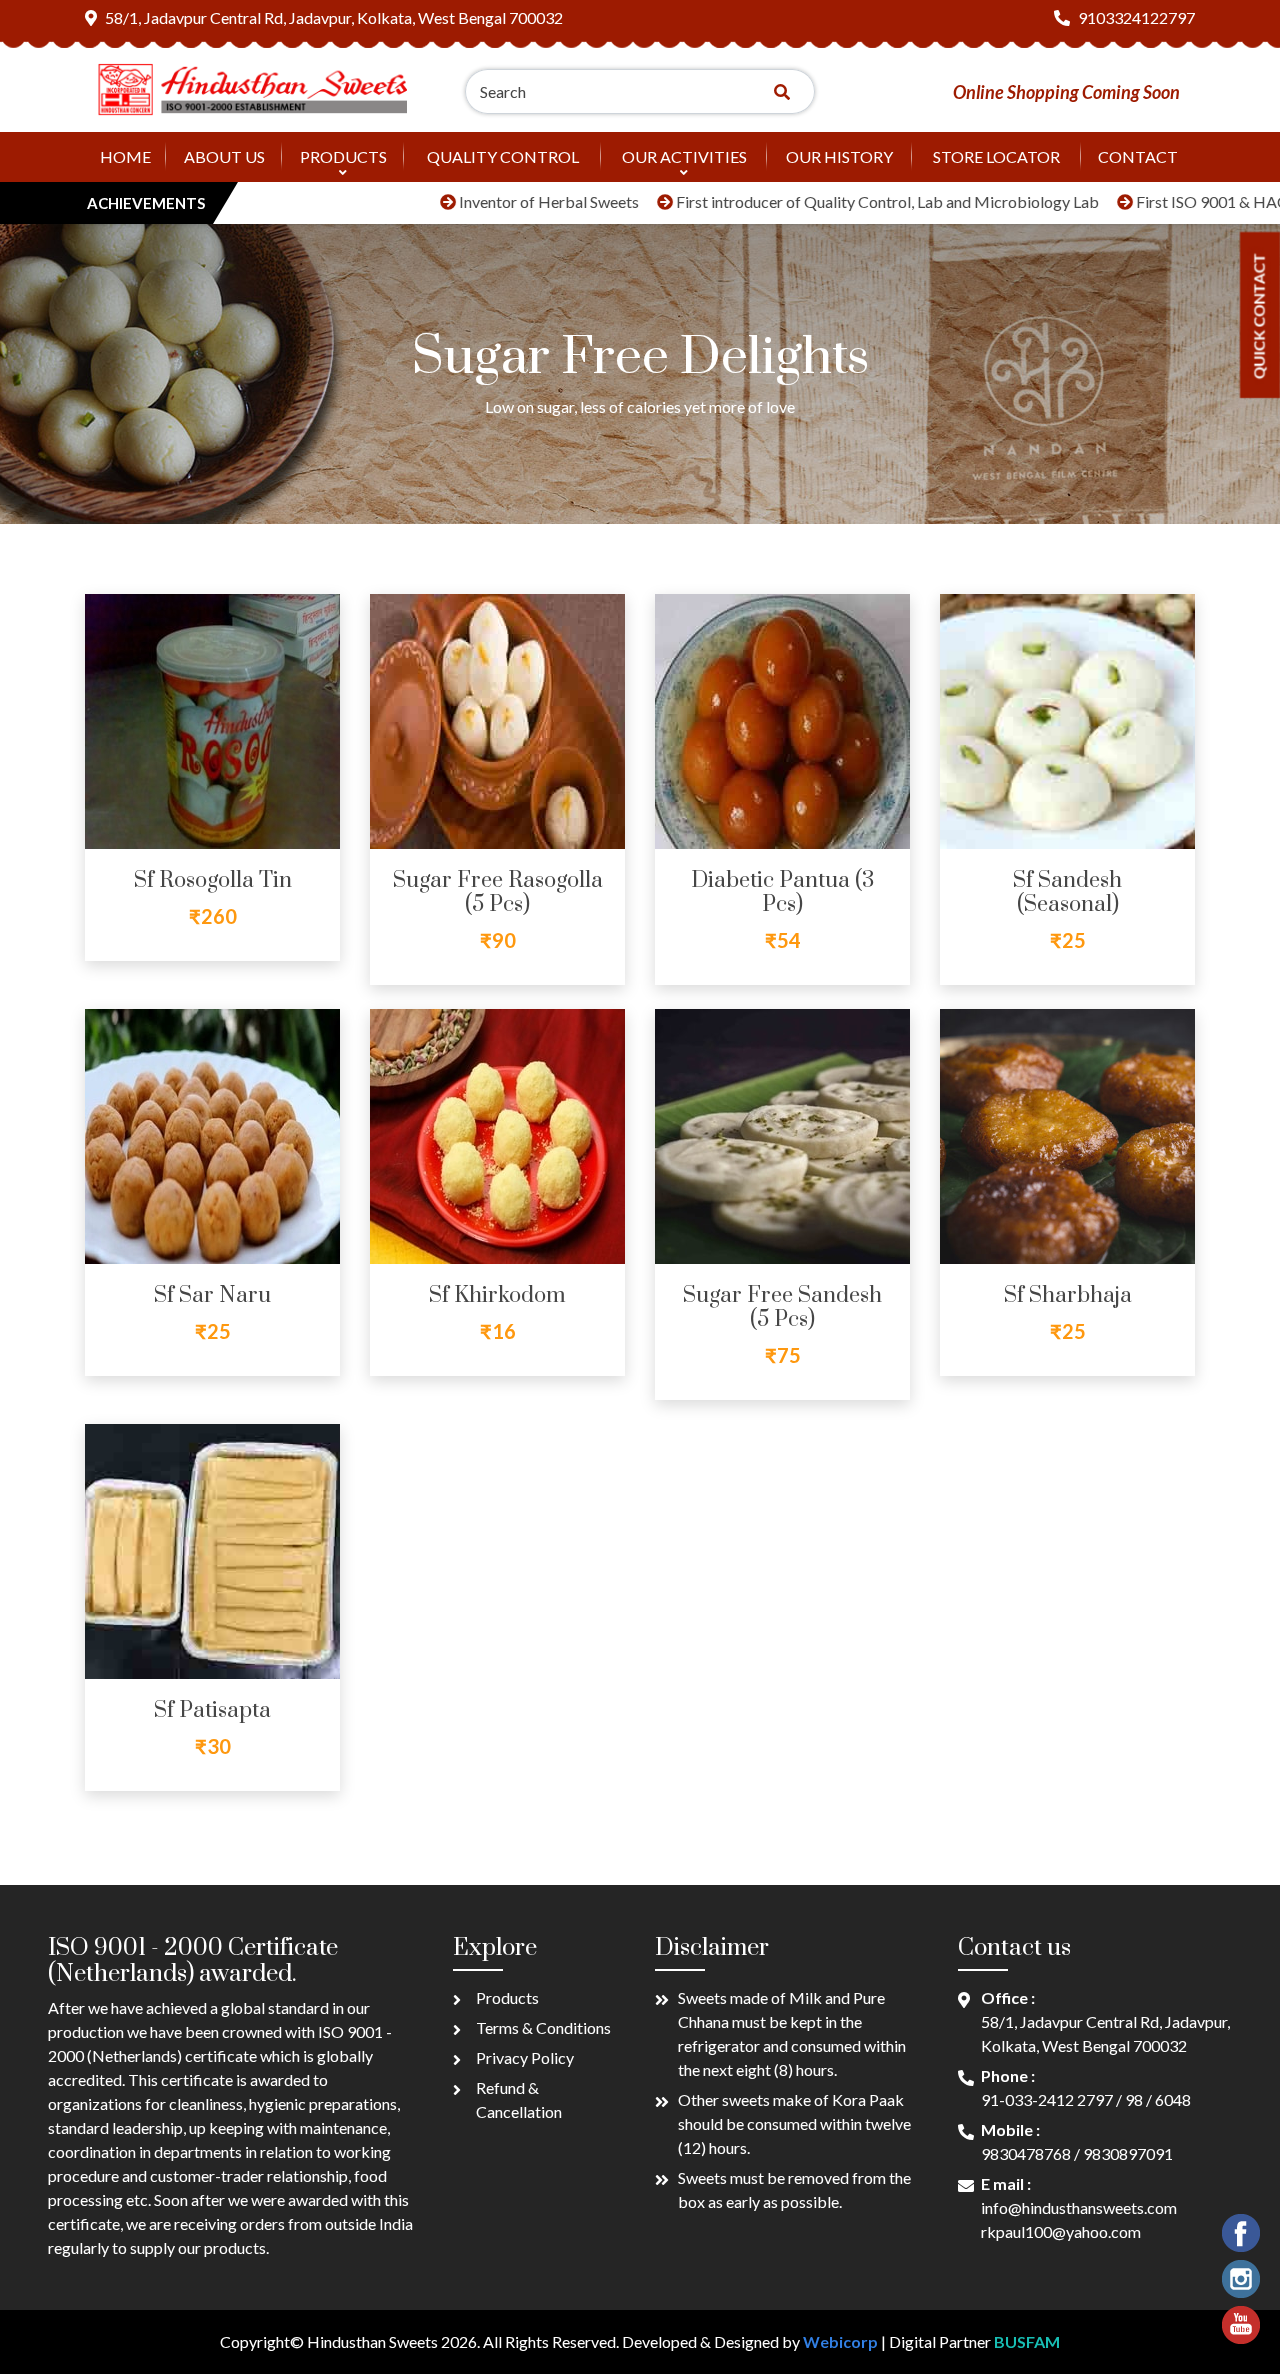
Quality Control (503, 156)
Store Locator (996, 156)
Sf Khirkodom (497, 1295)
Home (125, 156)
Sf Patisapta (212, 1710)
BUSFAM (1027, 2341)
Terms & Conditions (543, 2027)
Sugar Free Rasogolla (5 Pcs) (498, 892)
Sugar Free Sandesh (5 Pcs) (782, 1307)
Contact (1138, 156)
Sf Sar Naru (212, 1295)
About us (224, 156)
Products (343, 156)
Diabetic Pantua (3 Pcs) (782, 892)
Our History (839, 156)
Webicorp (840, 2341)
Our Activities (684, 156)
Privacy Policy (525, 2057)
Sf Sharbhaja (1068, 1295)
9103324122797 (1136, 17)
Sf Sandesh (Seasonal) (1067, 892)
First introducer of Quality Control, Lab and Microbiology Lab (801, 201)
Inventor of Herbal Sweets (463, 201)
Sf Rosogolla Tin (213, 880)
